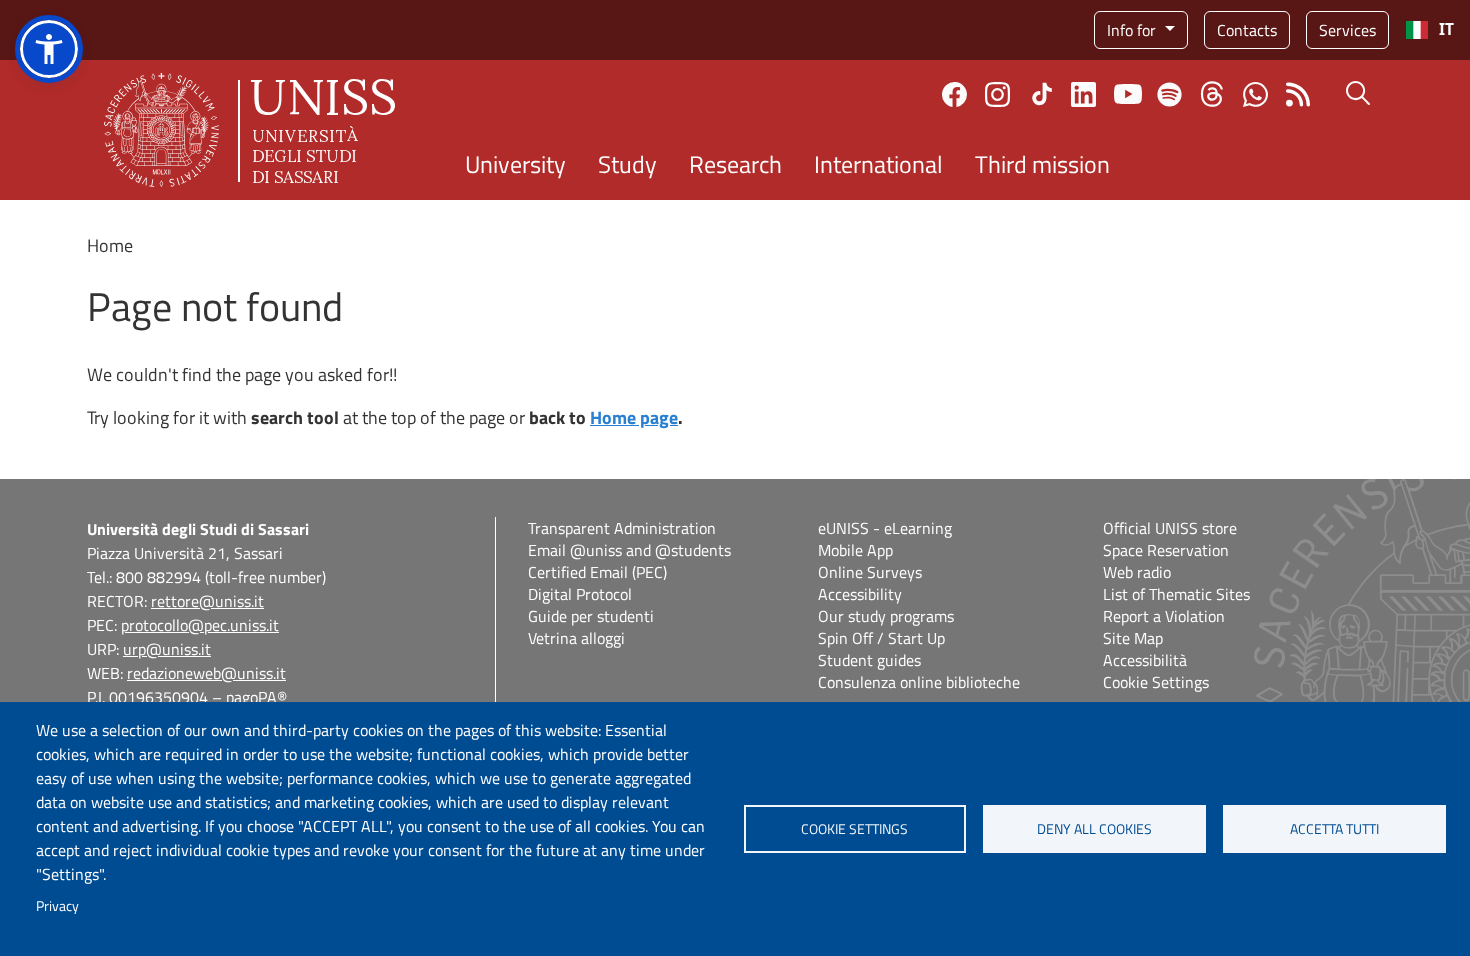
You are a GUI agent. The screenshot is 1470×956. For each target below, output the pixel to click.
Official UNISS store (1170, 528)
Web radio (1137, 572)
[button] (49, 49)
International (878, 164)
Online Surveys (870, 572)
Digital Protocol (580, 594)
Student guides (869, 660)
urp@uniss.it (167, 649)
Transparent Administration (622, 528)
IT (1446, 29)
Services (1347, 30)
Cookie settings (854, 829)
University (515, 164)
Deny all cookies (1094, 829)
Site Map (1133, 638)
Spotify (1169, 94)
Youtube (1128, 94)
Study (627, 164)
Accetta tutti (1334, 829)
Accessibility (860, 594)
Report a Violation (1164, 616)
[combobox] (1429, 30)
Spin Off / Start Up (881, 638)
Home (110, 245)
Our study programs (886, 616)
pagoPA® (256, 697)
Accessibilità (1145, 660)
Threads (1212, 94)
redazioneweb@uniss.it (206, 673)
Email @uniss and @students (629, 550)
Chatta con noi (1255, 94)
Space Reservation (1166, 550)
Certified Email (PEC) (597, 572)
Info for (1133, 30)
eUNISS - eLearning (885, 528)
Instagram (997, 94)
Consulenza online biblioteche (919, 682)
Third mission (1042, 164)
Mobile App (855, 550)
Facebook (954, 94)
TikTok (1042, 94)
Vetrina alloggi (576, 638)
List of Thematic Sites (1176, 594)
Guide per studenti (591, 616)
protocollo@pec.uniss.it (200, 625)
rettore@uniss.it (207, 601)
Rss (1298, 94)
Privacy (57, 906)
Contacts (1247, 30)
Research (735, 164)
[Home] (249, 130)
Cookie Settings (1156, 682)
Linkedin (1083, 94)
